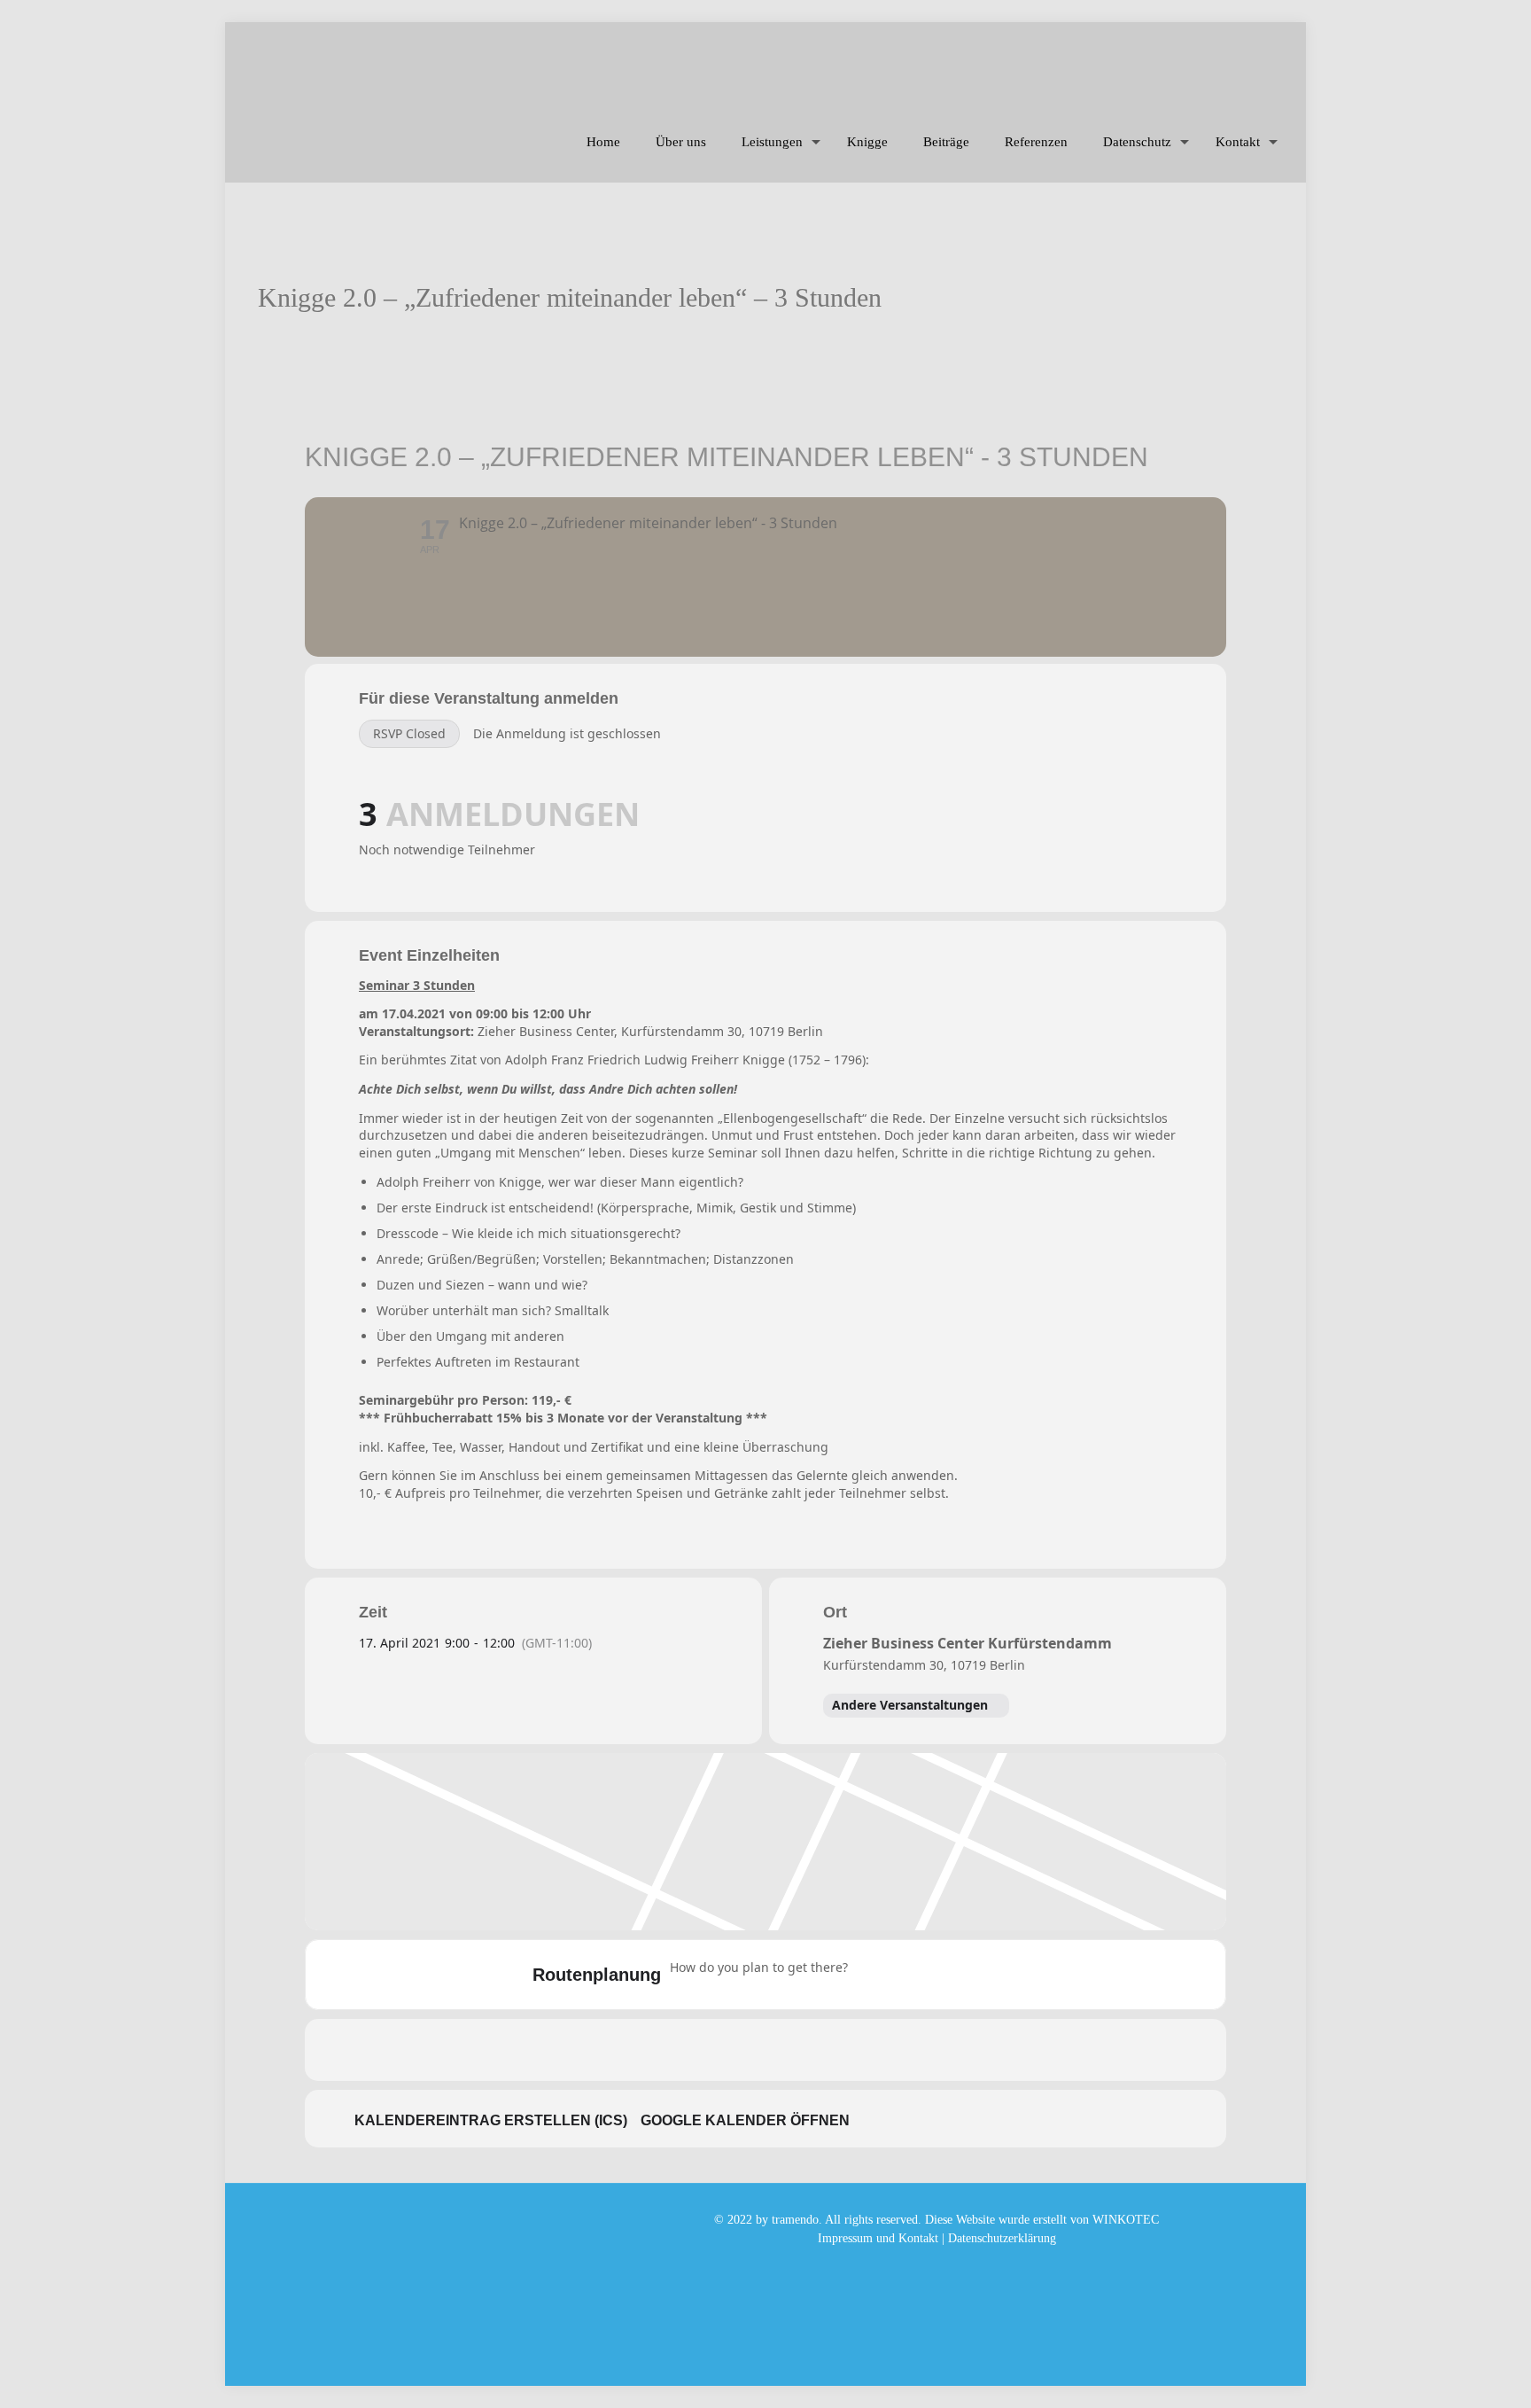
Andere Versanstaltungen (910, 1705)
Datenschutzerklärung (1002, 2238)
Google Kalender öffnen (745, 2120)
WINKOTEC (1126, 2220)
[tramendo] (657, 62)
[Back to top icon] (1446, 2372)
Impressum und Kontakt (878, 2238)
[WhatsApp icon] (918, 2265)
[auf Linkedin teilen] (788, 2050)
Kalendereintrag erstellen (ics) (491, 2120)
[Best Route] (872, 1975)
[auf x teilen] (743, 2050)
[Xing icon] (956, 2265)
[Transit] (941, 1975)
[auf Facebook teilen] (699, 2050)
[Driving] (906, 1975)
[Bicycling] (1010, 1975)
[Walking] (975, 1975)
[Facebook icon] (937, 2265)
